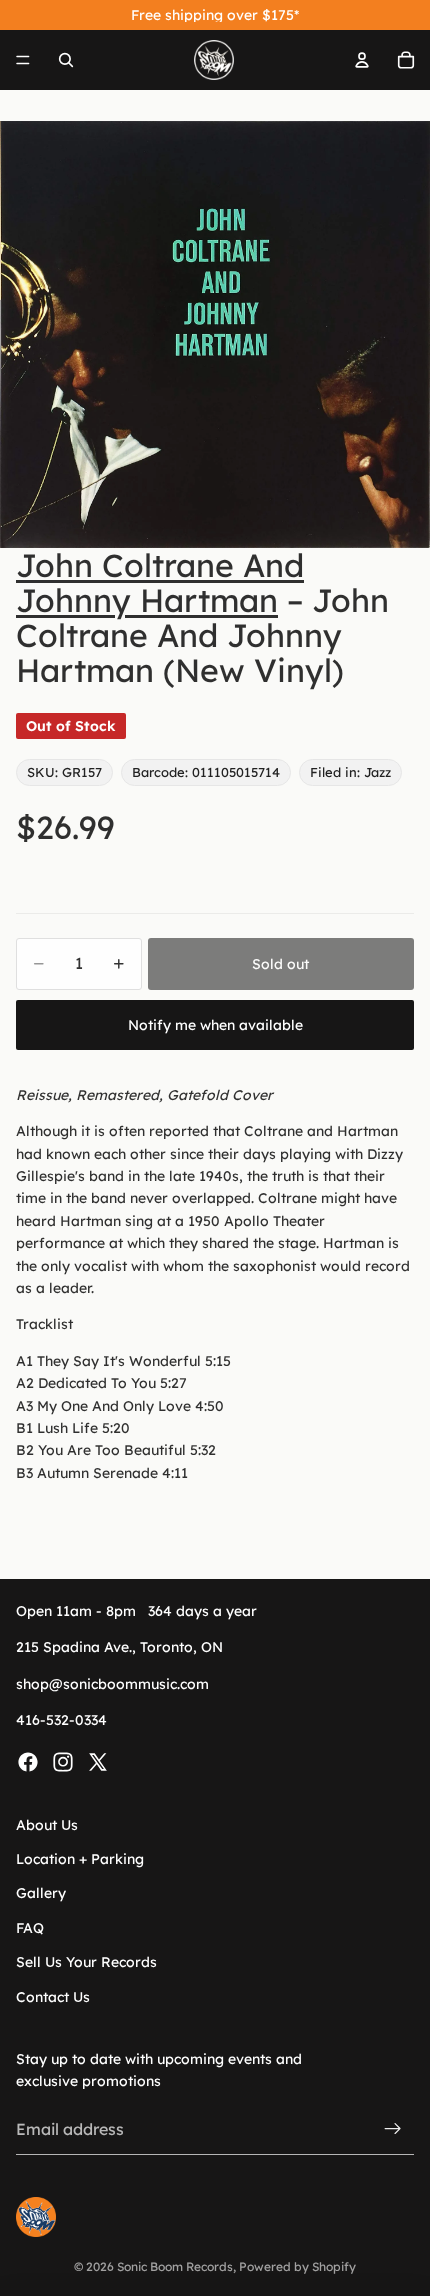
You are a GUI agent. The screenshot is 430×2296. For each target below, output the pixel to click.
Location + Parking (80, 1859)
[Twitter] (98, 1761)
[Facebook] (28, 1761)
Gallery (41, 1893)
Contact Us (53, 1996)
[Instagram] (63, 1761)
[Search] (66, 60)
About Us (47, 1824)
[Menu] (23, 60)
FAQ (30, 1928)
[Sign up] (393, 2129)
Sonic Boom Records (175, 2266)
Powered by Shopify (297, 2266)
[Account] (362, 60)
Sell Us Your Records (86, 1962)
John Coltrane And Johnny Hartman (160, 582)
